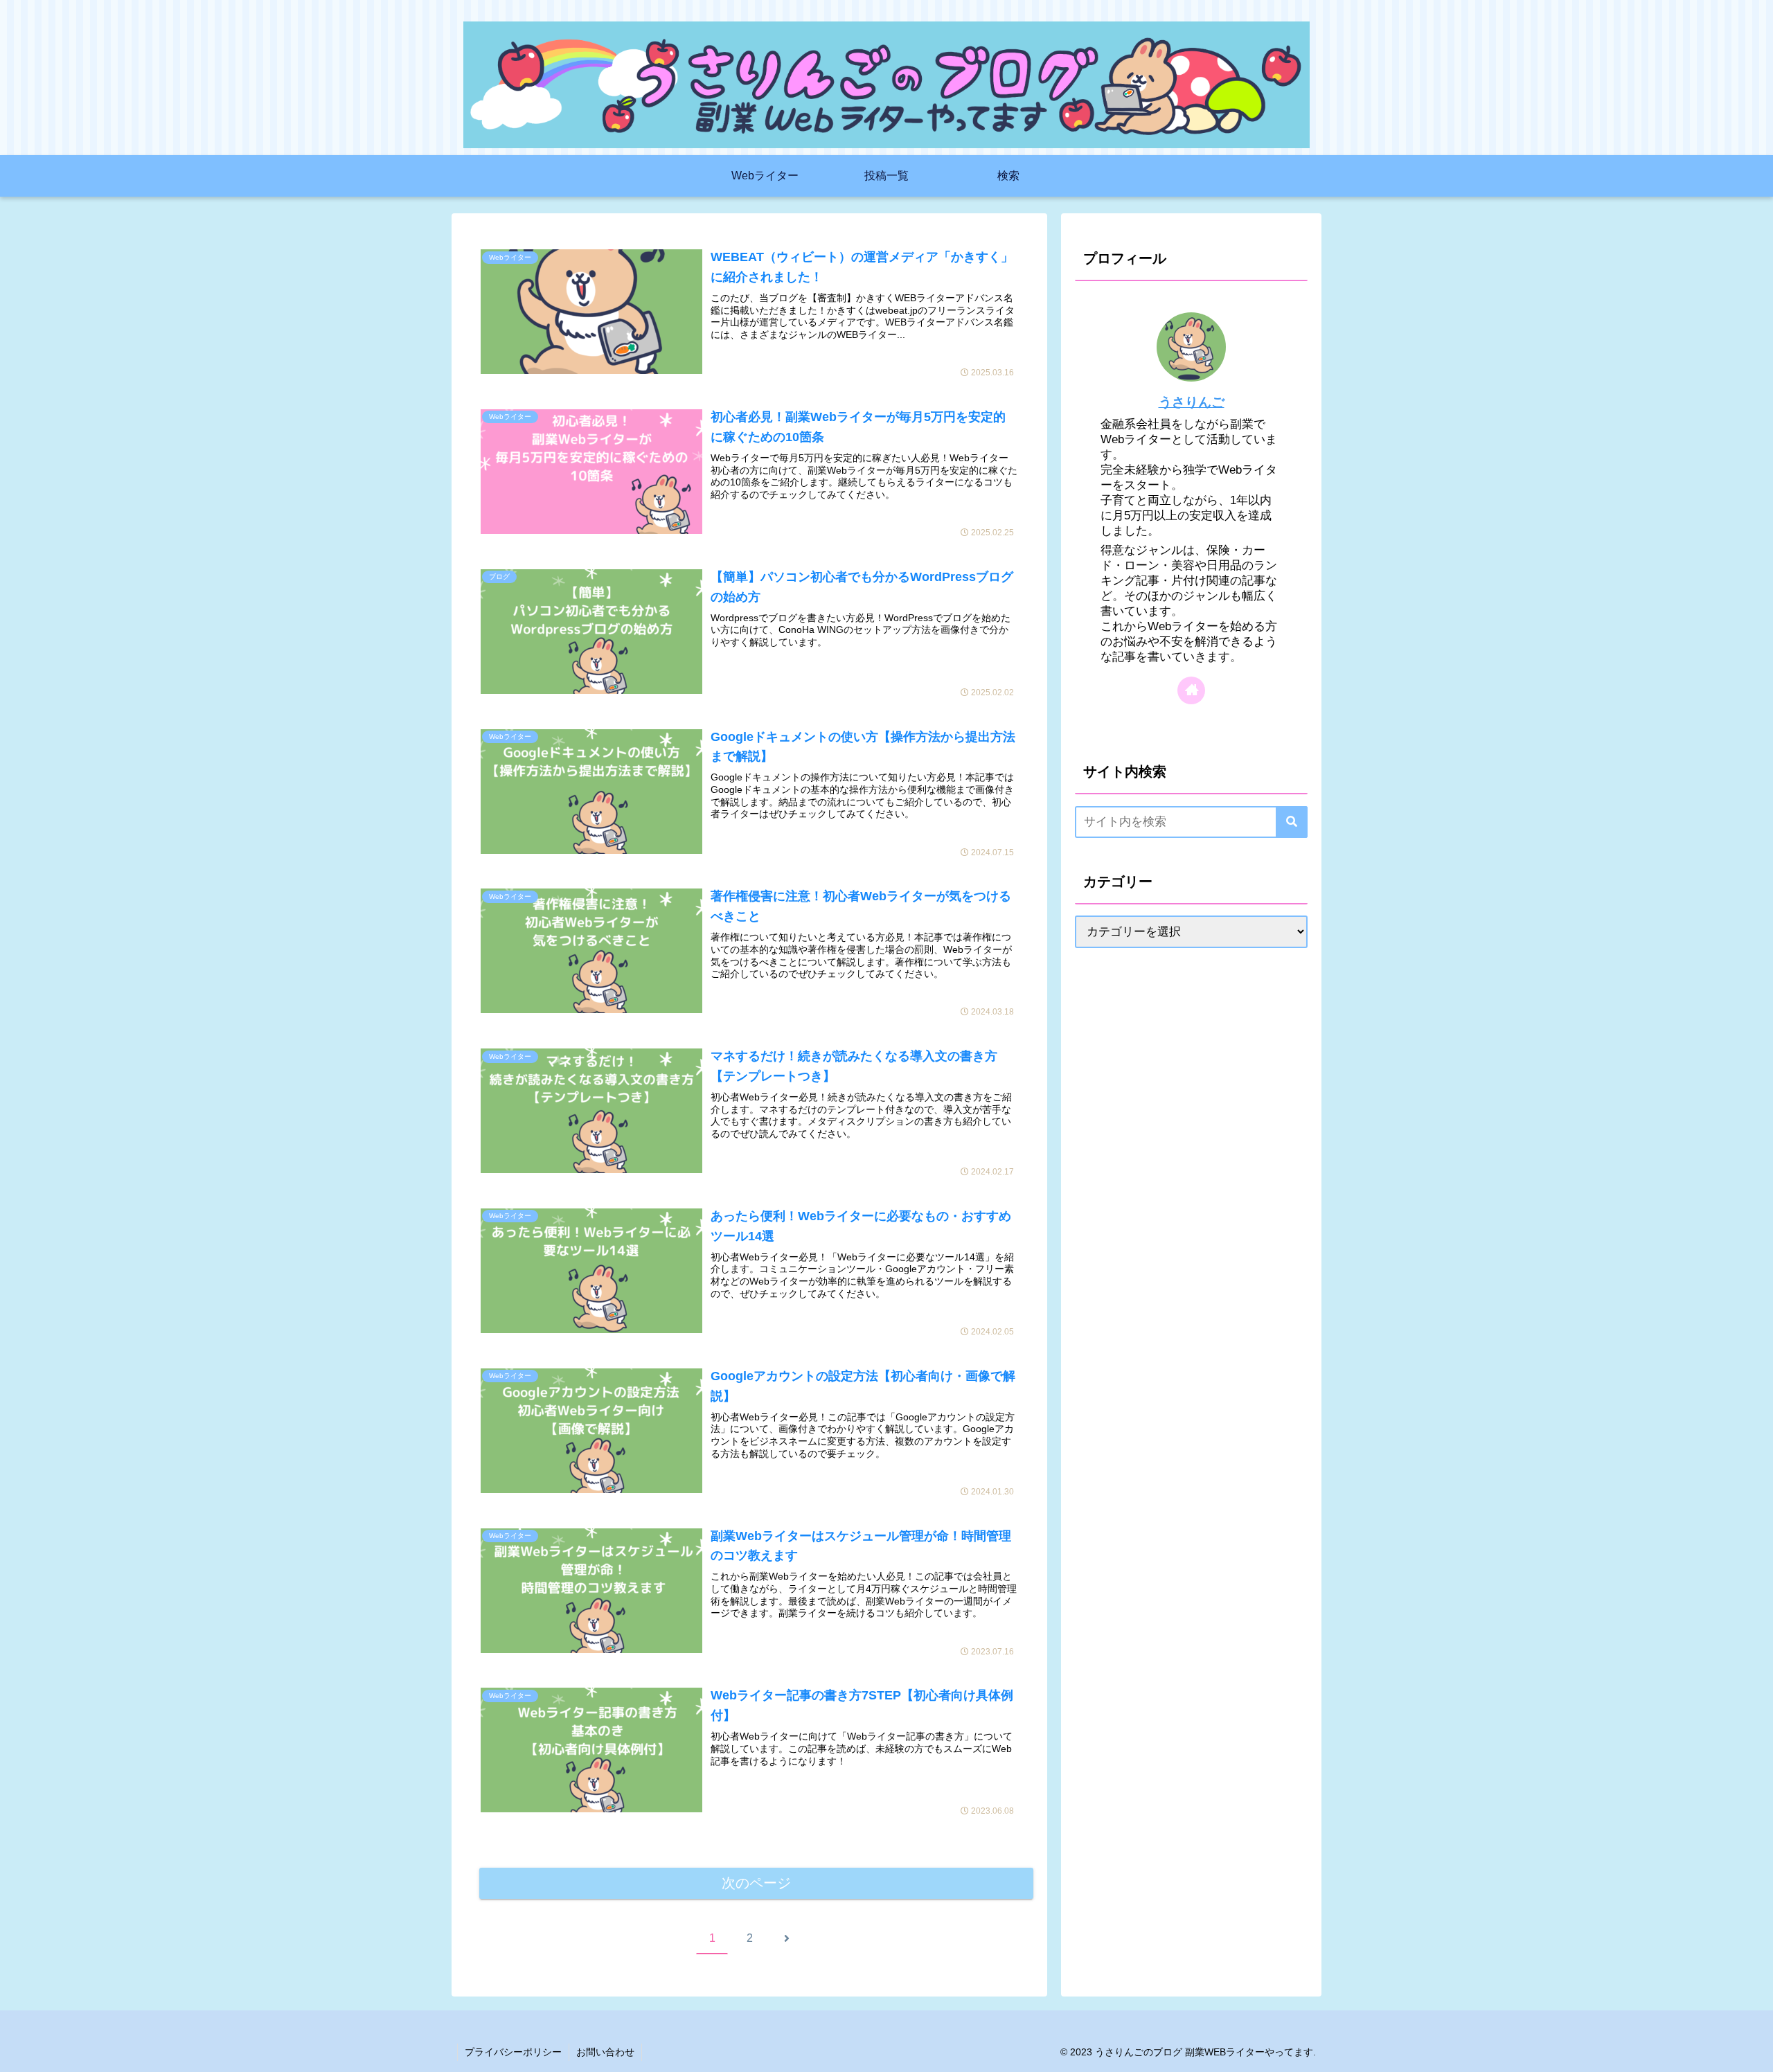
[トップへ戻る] (1752, 2051)
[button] (1292, 822)
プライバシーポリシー (513, 2052)
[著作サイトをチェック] (1191, 690)
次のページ (756, 1883)
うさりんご (1192, 402)
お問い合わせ (605, 2052)
